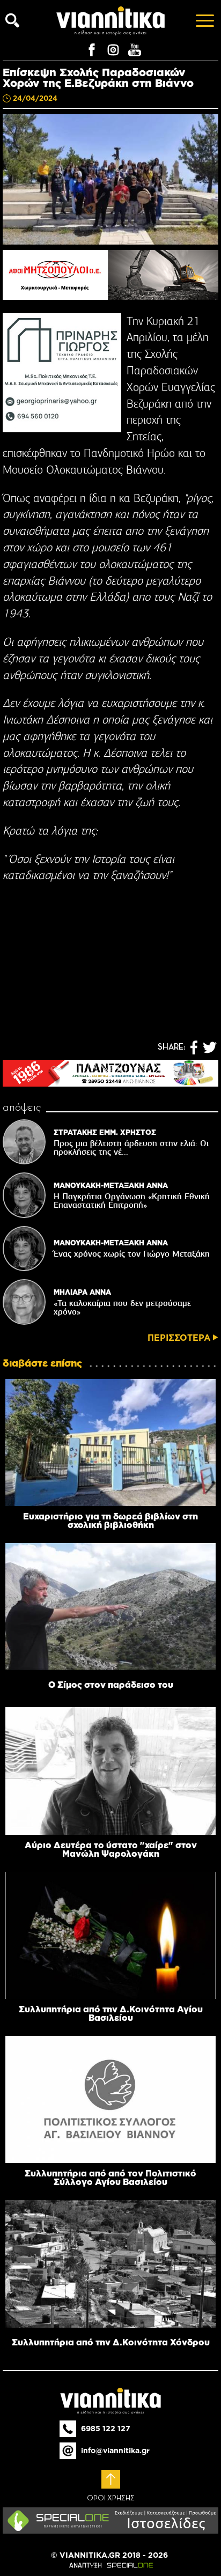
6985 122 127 (106, 2429)
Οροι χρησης (111, 2498)
